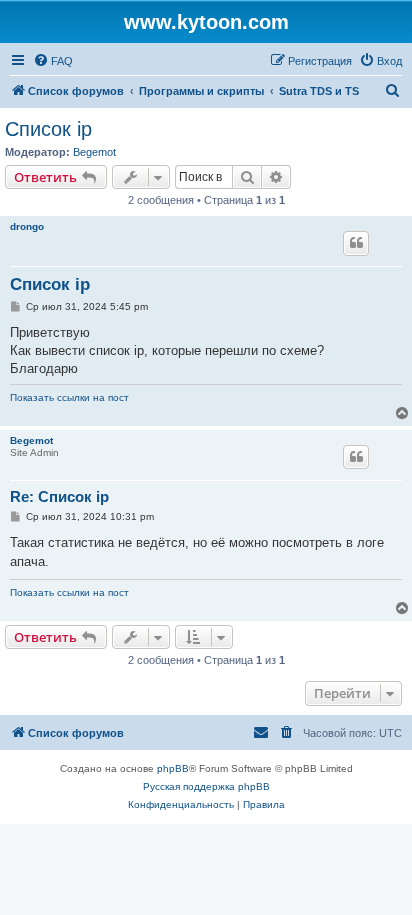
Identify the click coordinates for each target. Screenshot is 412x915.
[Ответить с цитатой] (356, 243)
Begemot (94, 152)
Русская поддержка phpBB (206, 786)
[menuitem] (53, 61)
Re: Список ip (59, 496)
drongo (27, 226)
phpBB (173, 768)
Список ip (48, 129)
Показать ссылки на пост (69, 397)
